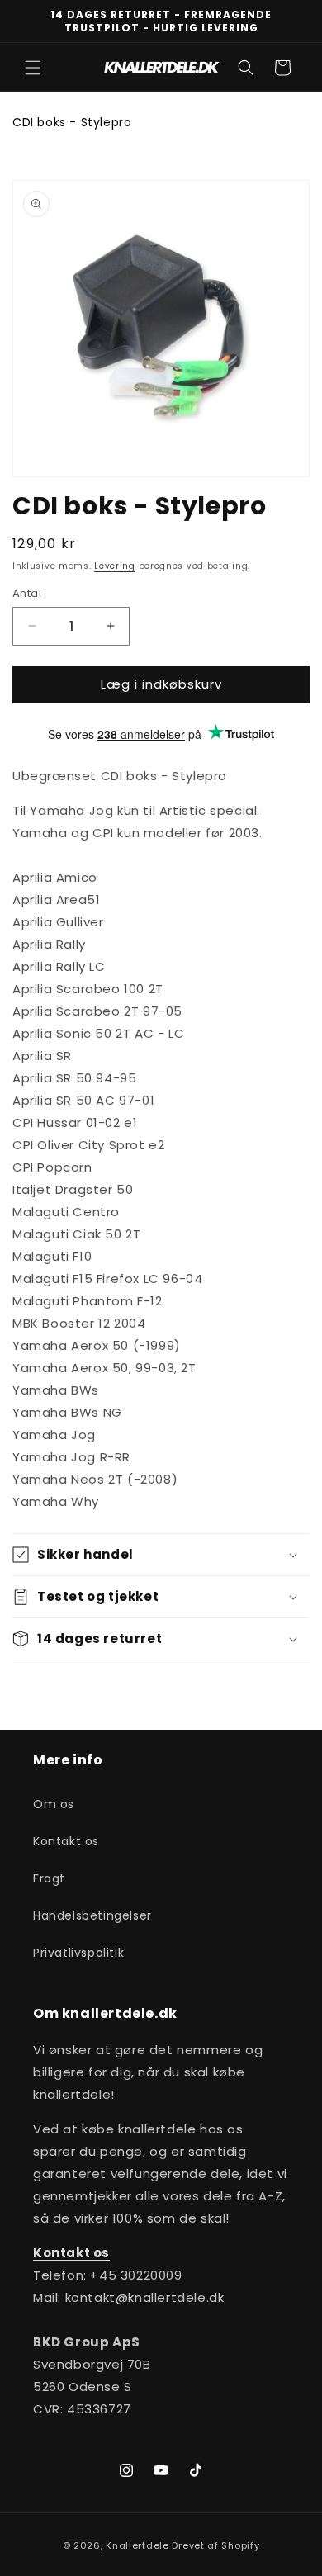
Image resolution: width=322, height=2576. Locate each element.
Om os (54, 1804)
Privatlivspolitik (78, 1953)
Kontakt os (66, 1841)
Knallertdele (137, 2545)
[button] (33, 68)
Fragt (49, 1878)
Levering (115, 566)
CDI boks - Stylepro (72, 122)
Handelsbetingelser (92, 1915)
